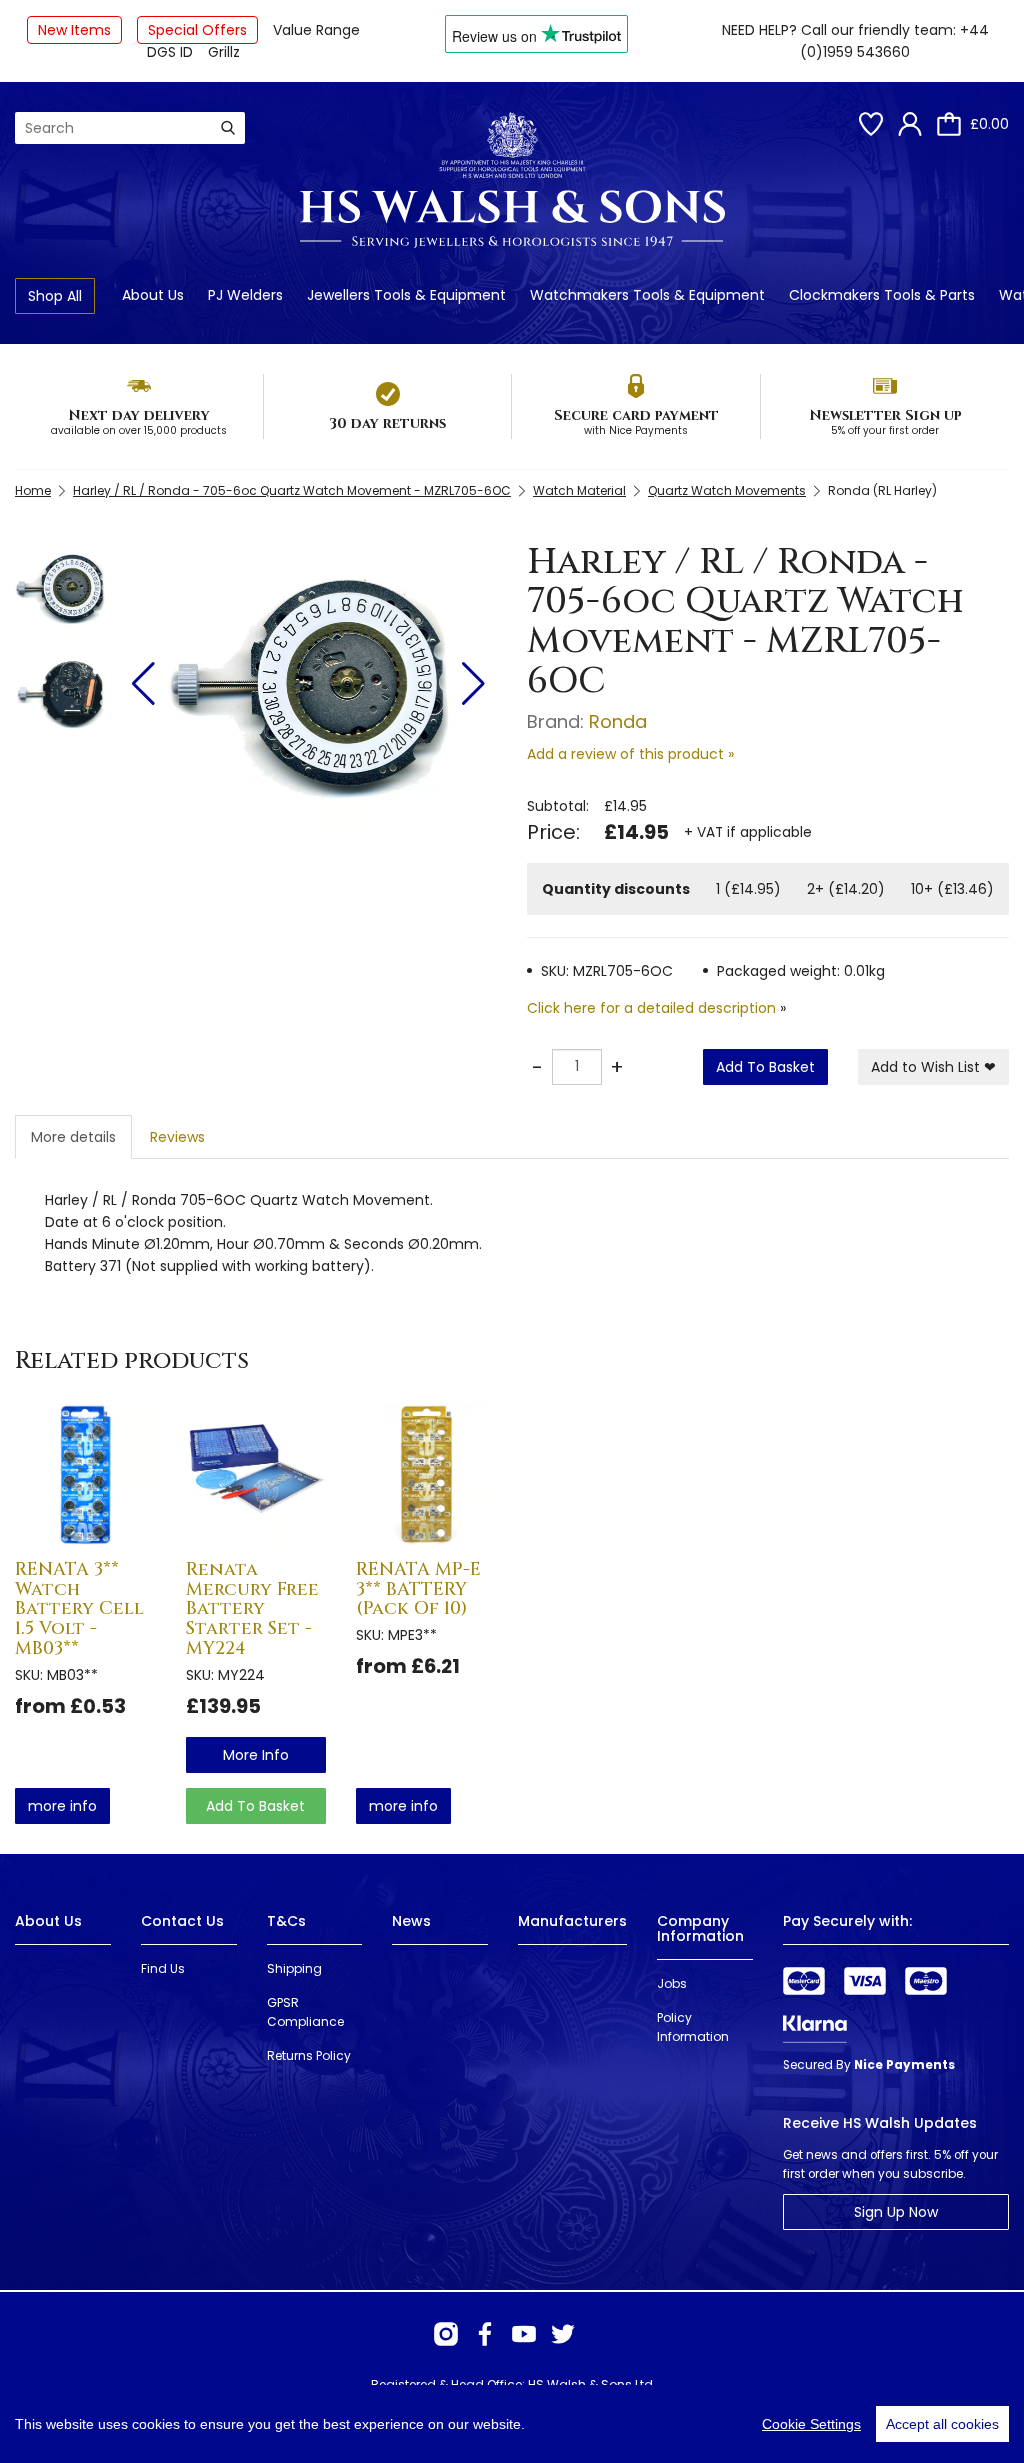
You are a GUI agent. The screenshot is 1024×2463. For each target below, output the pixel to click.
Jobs (672, 1983)
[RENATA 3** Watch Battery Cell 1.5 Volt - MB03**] (85, 1474)
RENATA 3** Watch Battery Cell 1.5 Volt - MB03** (79, 1609)
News (411, 1921)
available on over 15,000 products (139, 430)
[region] (512, 2424)
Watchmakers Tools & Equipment (647, 295)
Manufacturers (572, 1921)
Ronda (618, 721)
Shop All (55, 296)
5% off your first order (885, 430)
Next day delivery (139, 415)
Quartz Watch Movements (727, 490)
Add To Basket (765, 1067)
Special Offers (197, 30)
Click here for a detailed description (651, 1008)
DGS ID (170, 52)
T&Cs (286, 1921)
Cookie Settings (811, 2424)
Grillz (224, 52)
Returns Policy (309, 2055)
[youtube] (524, 2334)
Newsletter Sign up (885, 415)
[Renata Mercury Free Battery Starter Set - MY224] (256, 1474)
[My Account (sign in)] (910, 124)
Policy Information (693, 2027)
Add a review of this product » (630, 754)
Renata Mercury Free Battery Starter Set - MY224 (252, 1609)
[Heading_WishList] (871, 124)
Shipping (294, 1968)
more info (62, 1806)
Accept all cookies (942, 2424)
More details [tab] (73, 1137)
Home (33, 490)
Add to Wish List (933, 1067)
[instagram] (446, 2334)
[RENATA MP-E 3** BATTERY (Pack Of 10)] (426, 1474)
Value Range (316, 30)
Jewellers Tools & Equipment (406, 295)
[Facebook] (485, 2334)
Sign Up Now (896, 2212)
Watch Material (579, 490)
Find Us (163, 1968)
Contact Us (182, 1921)
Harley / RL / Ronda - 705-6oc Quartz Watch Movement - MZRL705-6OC (292, 490)
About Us (153, 295)
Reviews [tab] (177, 1137)
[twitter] (563, 2334)
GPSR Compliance (305, 2012)
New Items (74, 30)
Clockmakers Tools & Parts (882, 295)
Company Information (700, 1928)
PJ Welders (245, 295)
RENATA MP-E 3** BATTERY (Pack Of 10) (418, 1589)
